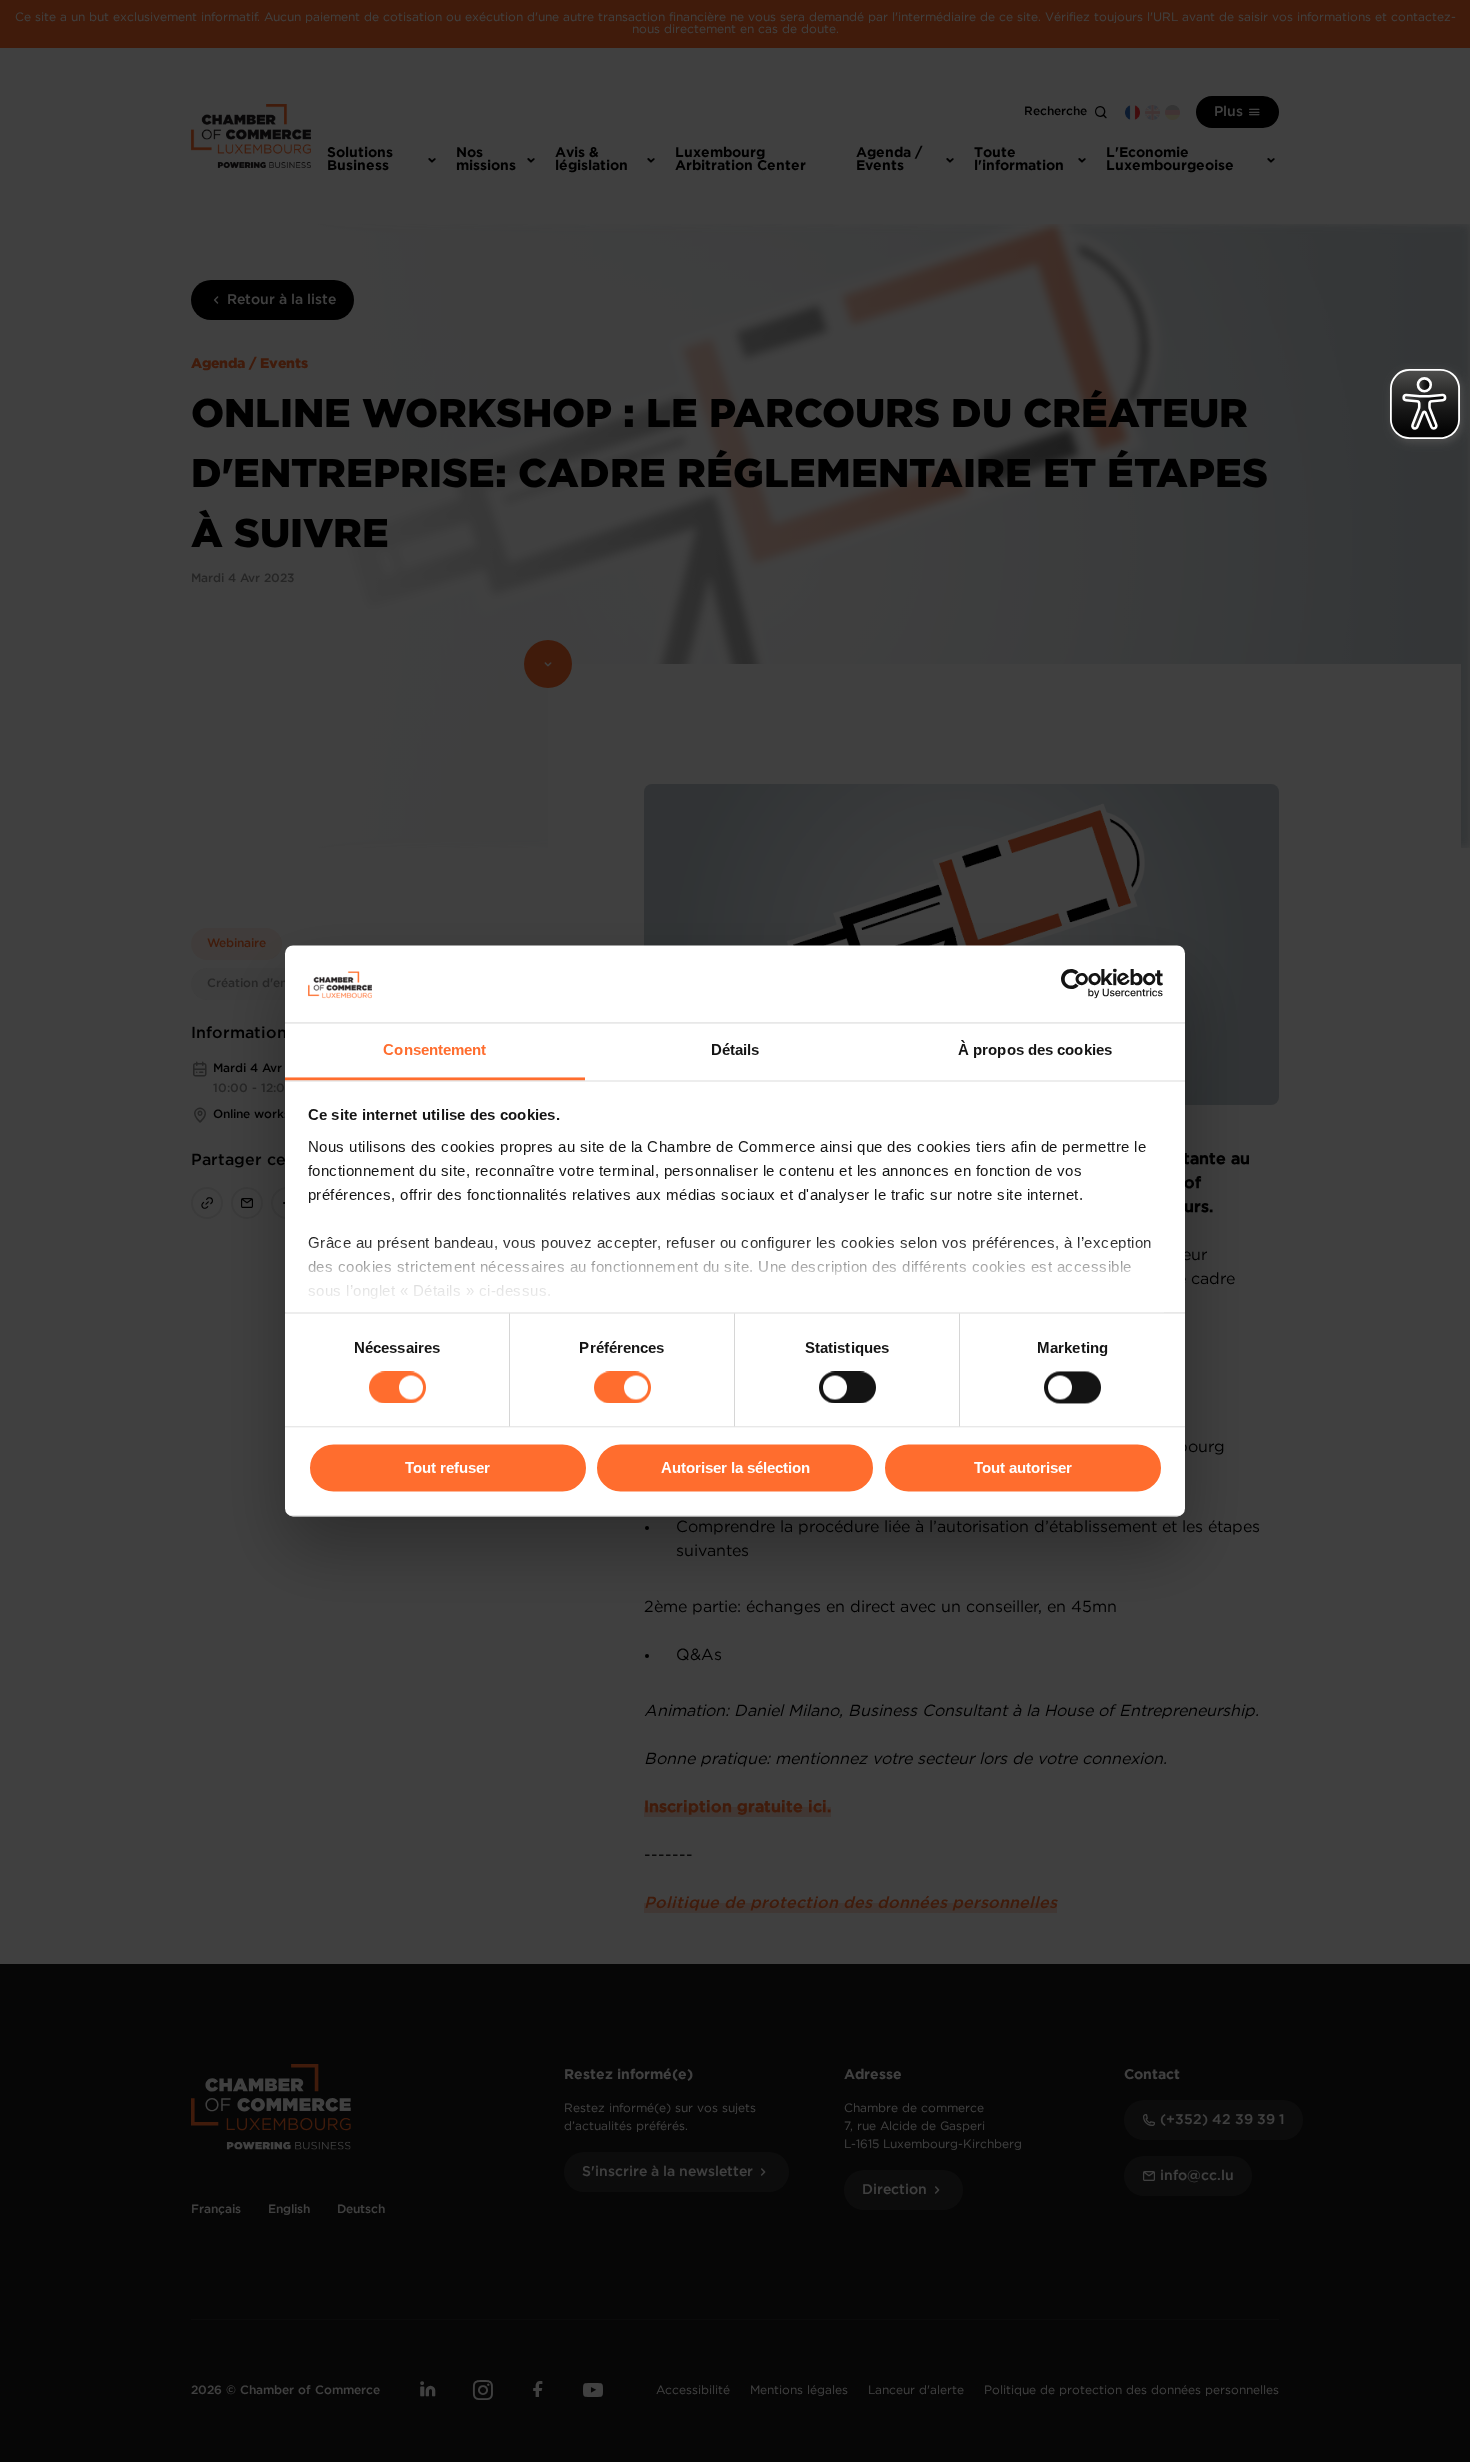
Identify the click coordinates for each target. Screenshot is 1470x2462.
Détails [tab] (735, 1049)
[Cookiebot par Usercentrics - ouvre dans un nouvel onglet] (1075, 984)
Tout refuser (447, 1467)
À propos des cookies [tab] (1035, 1049)
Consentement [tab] (434, 1049)
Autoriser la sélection (735, 1467)
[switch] (622, 1388)
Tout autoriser (1023, 1467)
